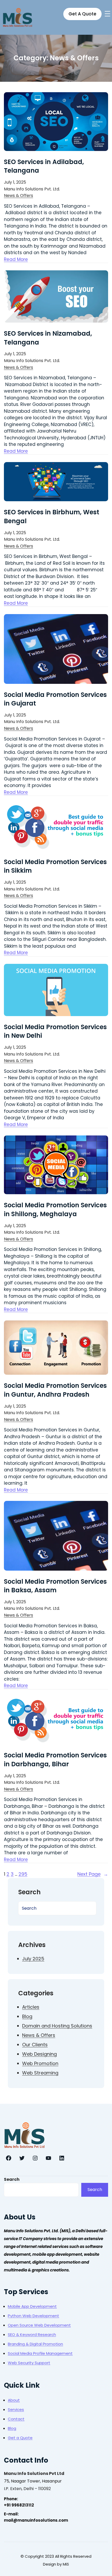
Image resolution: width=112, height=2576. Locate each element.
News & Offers (18, 196)
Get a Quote (20, 2438)
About (14, 2400)
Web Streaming (40, 2073)
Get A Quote (82, 14)
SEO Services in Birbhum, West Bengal (52, 517)
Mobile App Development (32, 2306)
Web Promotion (40, 2063)
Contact (16, 2419)
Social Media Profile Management (40, 2353)
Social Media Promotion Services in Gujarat (55, 699)
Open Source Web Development (39, 2325)
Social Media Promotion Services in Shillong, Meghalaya (55, 1210)
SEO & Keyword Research (32, 2335)
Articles (31, 2007)
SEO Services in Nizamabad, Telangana (48, 338)
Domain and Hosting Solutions (57, 2026)
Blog (27, 2016)
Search (12, 2179)
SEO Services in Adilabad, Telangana (44, 166)
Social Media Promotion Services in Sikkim (55, 866)
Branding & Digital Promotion (35, 2344)
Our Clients (35, 2045)
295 (23, 1874)
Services (16, 2409)
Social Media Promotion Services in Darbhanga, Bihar (55, 1760)
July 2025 (33, 1959)
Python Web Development (33, 2316)
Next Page (93, 1874)
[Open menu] (107, 14)
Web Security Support (29, 2363)
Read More (16, 259)
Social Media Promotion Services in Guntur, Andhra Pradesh (55, 1390)
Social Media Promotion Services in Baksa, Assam (55, 1586)
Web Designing (39, 2054)
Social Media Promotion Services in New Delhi (55, 1031)
